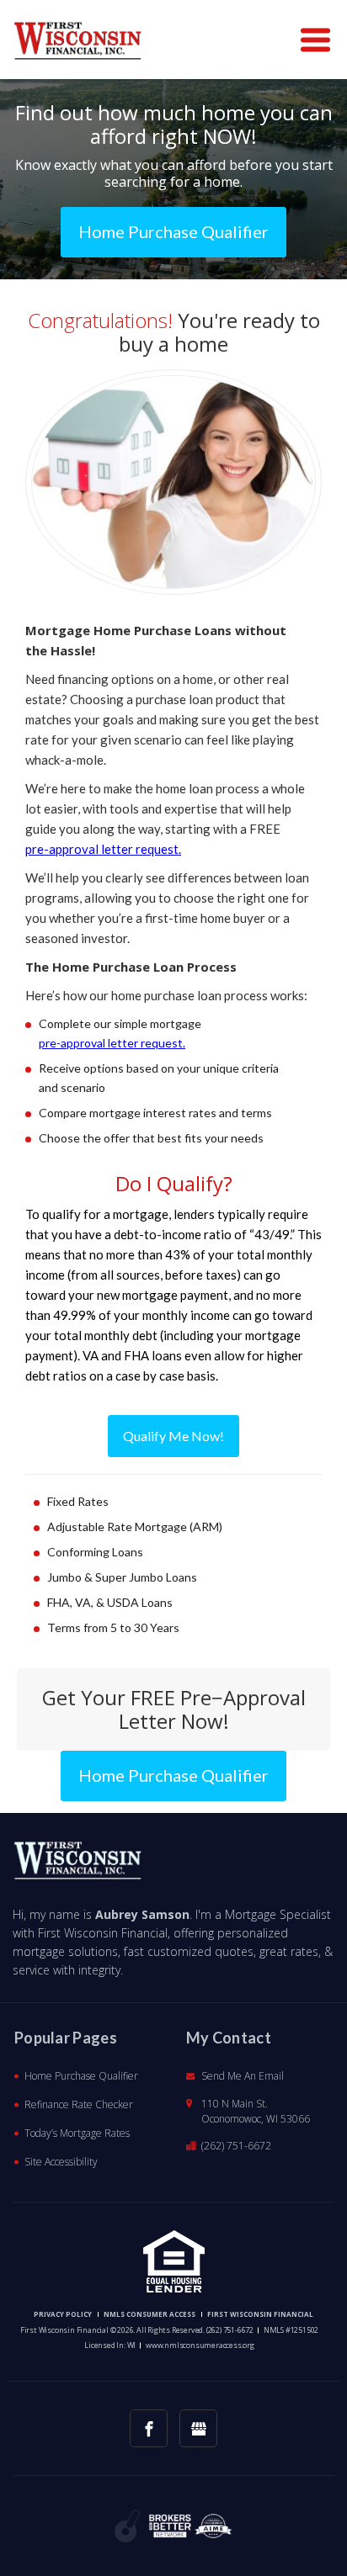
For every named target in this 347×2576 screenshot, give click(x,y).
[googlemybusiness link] (198, 2428)
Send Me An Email (243, 2076)
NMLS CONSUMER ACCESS (149, 2314)
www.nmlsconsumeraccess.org (200, 2345)
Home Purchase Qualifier (81, 2076)
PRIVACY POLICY (63, 2314)
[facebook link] (149, 2428)
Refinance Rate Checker (79, 2104)
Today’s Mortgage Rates (77, 2133)
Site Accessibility (61, 2162)
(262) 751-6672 (236, 2146)
